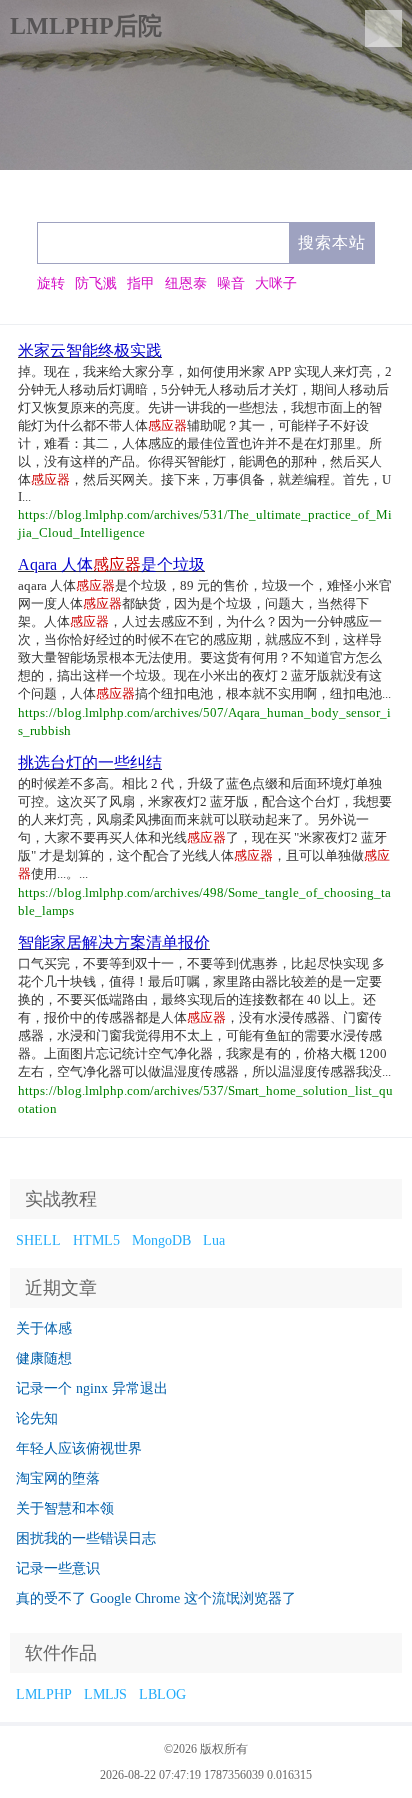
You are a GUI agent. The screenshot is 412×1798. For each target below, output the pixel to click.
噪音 (231, 283)
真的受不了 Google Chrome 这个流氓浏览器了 (156, 1598)
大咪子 (276, 283)
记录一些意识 (58, 1568)
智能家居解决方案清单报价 (114, 942)
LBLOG (162, 1694)
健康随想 (44, 1358)
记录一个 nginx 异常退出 (92, 1388)
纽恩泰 (186, 283)
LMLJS (105, 1694)
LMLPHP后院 (86, 26)
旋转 (51, 283)
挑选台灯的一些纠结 (90, 762)
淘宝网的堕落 (58, 1478)
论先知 (37, 1418)
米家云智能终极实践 (90, 350)
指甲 (141, 283)
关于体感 (44, 1328)
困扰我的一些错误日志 (86, 1538)
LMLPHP (44, 1694)
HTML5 (96, 1240)
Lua (214, 1240)
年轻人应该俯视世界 (79, 1448)
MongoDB (161, 1240)
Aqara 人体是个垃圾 (111, 564)
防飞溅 (96, 283)
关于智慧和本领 (65, 1508)
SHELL (38, 1240)
